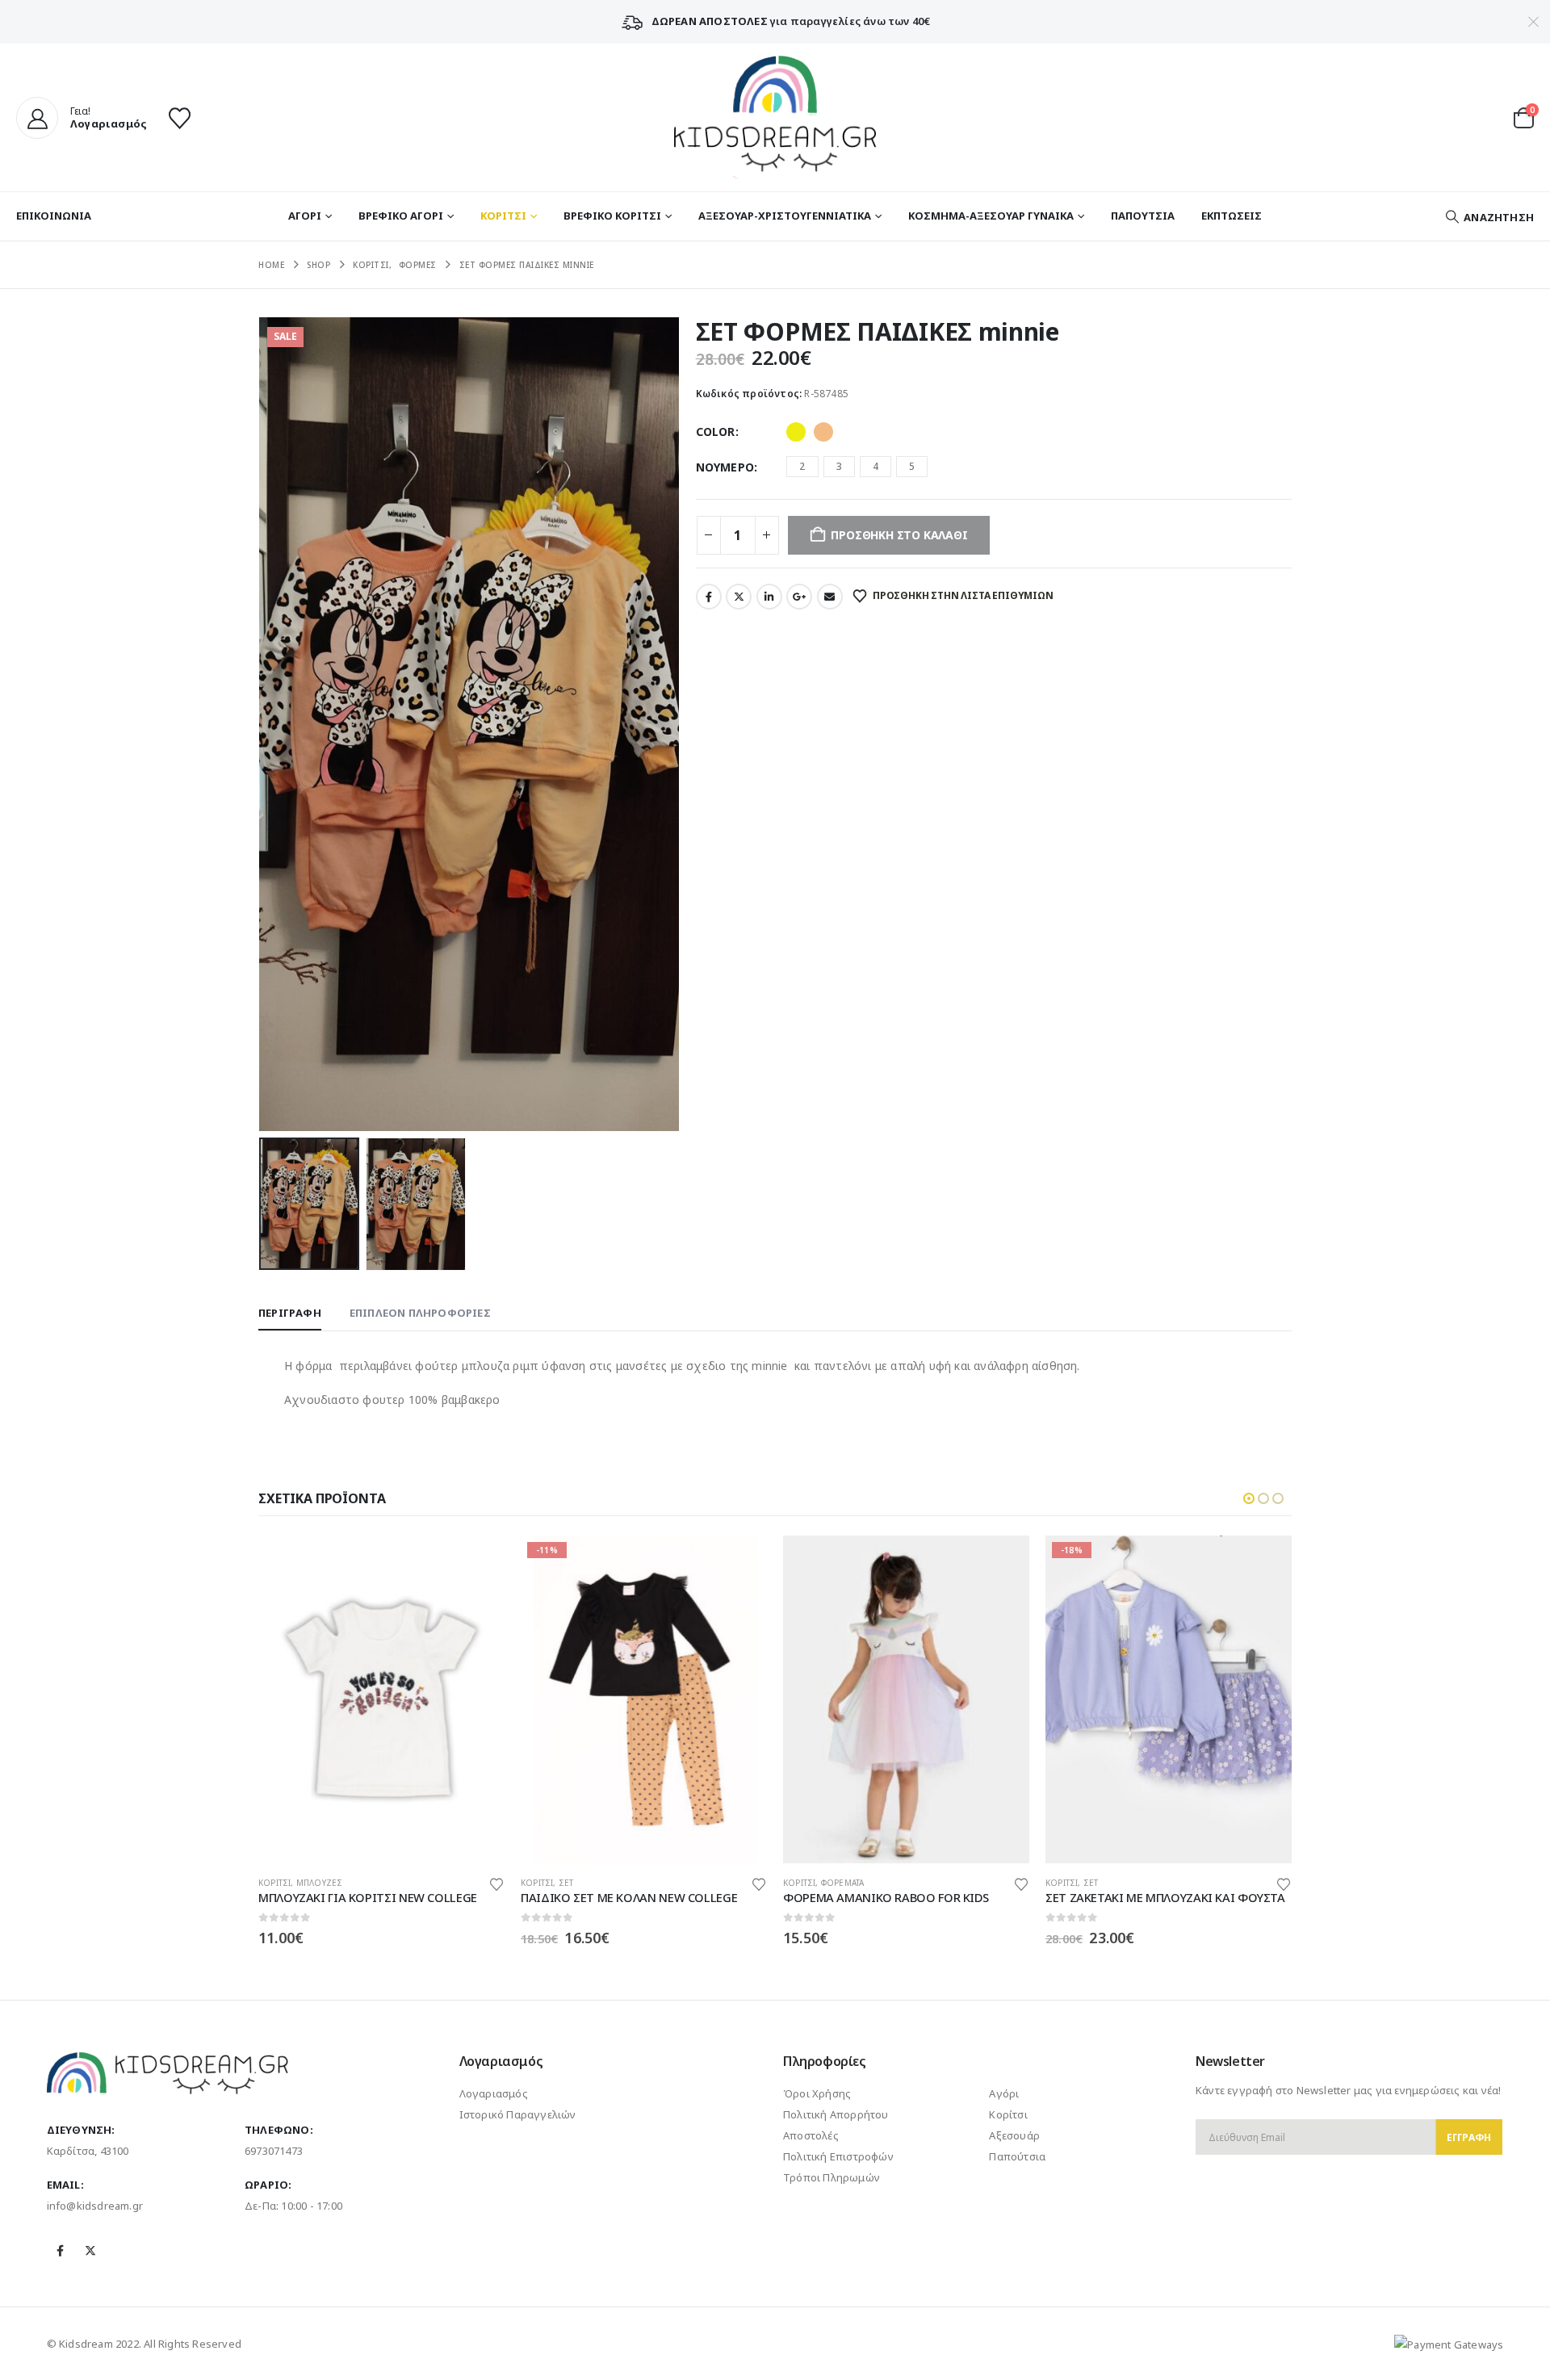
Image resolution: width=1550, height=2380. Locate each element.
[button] (1489, 217)
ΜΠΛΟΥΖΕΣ (320, 1883)
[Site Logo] (775, 117)
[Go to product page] (381, 1700)
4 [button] (876, 466)
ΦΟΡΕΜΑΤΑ (843, 1883)
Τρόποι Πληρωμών (832, 2177)
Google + (799, 597)
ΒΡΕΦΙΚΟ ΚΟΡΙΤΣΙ (612, 216)
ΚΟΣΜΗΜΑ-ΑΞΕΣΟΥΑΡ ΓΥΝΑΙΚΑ (991, 216)
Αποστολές (811, 2135)
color (716, 432)
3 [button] (839, 466)
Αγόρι (1004, 2093)
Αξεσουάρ (1014, 2135)
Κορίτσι (1008, 2114)
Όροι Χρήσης (817, 2093)
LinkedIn (769, 597)
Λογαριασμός (494, 2093)
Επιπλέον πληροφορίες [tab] (420, 1313)
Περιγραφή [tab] (290, 1313)
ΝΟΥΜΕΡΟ (725, 467)
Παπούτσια (1017, 2156)
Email (830, 597)
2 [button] (802, 466)
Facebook (709, 597)
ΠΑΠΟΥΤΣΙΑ (1143, 216)
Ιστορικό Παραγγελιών (518, 2114)
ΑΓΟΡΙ (305, 216)
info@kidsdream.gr (95, 2206)
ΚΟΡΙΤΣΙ (503, 216)
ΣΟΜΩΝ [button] (823, 432)
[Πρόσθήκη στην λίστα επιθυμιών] (496, 1883)
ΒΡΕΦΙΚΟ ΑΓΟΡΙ (401, 216)
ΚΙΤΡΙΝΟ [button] (796, 432)
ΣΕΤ (566, 1883)
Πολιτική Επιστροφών (838, 2156)
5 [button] (912, 466)
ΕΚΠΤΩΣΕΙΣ (1232, 216)
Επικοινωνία (54, 216)
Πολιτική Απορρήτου (836, 2114)
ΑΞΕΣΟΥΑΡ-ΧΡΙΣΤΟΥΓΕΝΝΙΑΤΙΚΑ (785, 216)
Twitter (739, 597)
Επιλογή (478, 1562)
